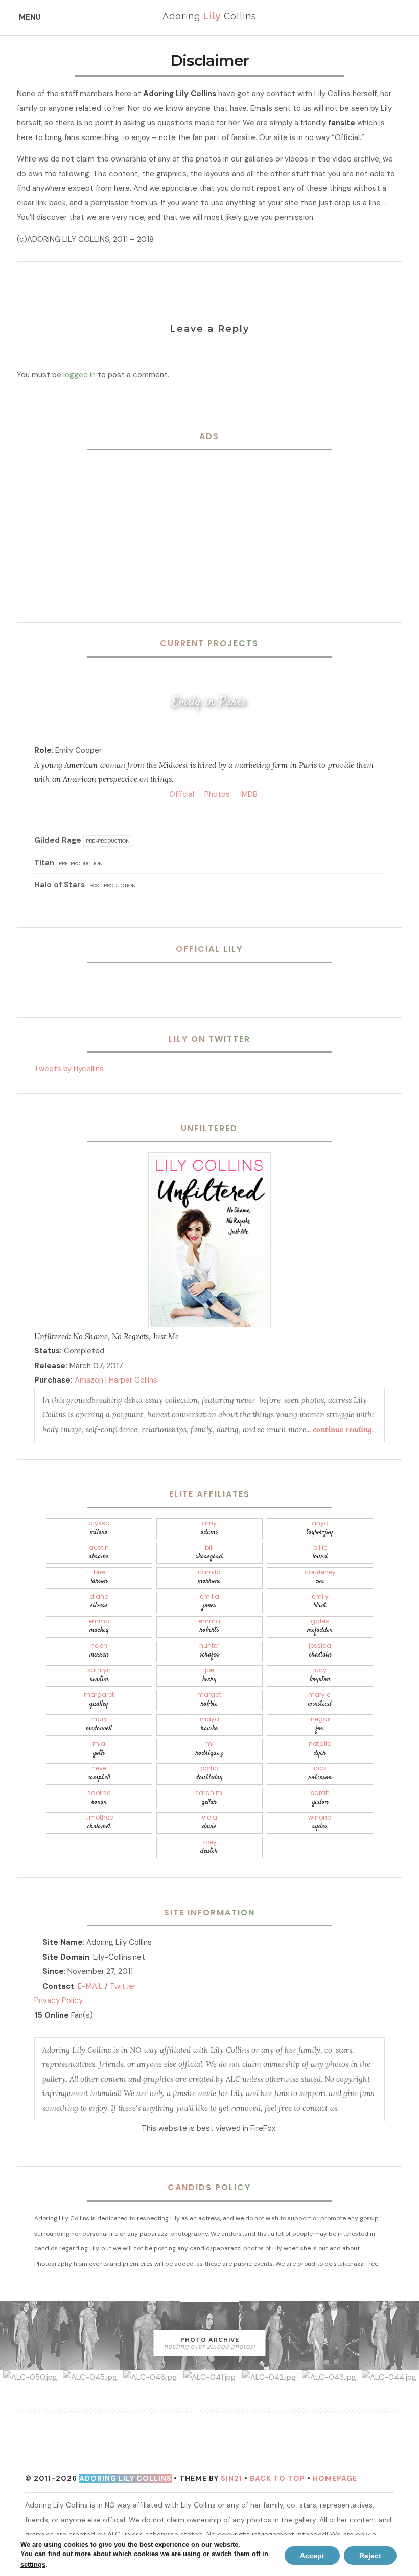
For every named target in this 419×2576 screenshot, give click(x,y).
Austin (99, 1552)
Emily (320, 1602)
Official (181, 794)
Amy (209, 1528)
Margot (209, 1700)
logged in (79, 375)
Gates (320, 1626)
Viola (209, 1822)
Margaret (99, 1700)
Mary (99, 1724)
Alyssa (99, 1528)
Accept (312, 2556)
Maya (209, 1724)
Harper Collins (133, 1380)
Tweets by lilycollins (69, 1069)
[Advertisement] (209, 523)
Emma (99, 1626)
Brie (99, 1577)
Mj (209, 1749)
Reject (370, 2556)
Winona (320, 1822)
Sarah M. (209, 1798)
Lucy (320, 1675)
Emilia (209, 1602)
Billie (320, 1552)
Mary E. (320, 1700)
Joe (209, 1675)
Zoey (209, 1847)
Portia (209, 1773)
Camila (209, 1577)
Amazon (89, 1380)
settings (33, 2564)
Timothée (99, 1822)
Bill (209, 1552)
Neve (99, 1773)
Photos (216, 794)
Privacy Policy (59, 2000)
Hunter (209, 1651)
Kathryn (99, 1675)
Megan (320, 1724)
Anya (320, 1528)
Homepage (335, 2478)
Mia (99, 1749)
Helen (99, 1651)
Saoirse (99, 1798)
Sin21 (231, 2478)
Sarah (320, 1798)
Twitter (123, 1986)
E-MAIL (90, 1986)
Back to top (277, 2478)
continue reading (342, 1429)
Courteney (320, 1577)
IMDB (248, 794)
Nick (320, 1773)
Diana (99, 1602)
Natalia (320, 1749)
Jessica (320, 1651)
